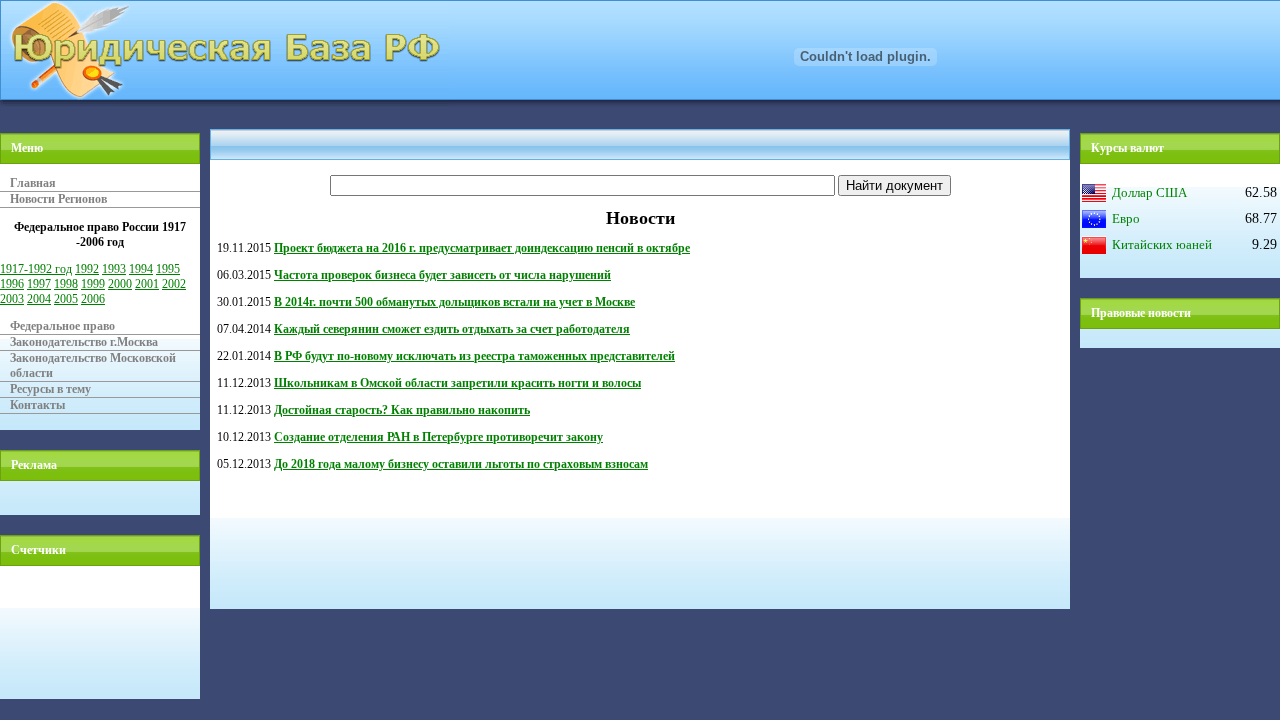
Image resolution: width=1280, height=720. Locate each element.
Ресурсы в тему (50, 389)
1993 (114, 269)
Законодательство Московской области (93, 365)
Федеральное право (62, 326)
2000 (120, 284)
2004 (39, 299)
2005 (66, 299)
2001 (147, 284)
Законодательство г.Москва (84, 342)
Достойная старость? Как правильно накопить (402, 410)
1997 (39, 284)
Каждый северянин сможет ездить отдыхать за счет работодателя (452, 329)
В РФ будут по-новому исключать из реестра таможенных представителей (474, 356)
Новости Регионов (58, 199)
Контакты (37, 405)
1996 (12, 284)
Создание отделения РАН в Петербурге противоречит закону (438, 437)
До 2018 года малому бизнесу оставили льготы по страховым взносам (461, 464)
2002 (174, 284)
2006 (93, 299)
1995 (168, 269)
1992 (87, 269)
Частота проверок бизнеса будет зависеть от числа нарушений (442, 275)
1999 (93, 284)
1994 (141, 269)
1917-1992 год (36, 269)
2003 (12, 299)
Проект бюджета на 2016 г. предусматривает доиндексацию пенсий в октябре (482, 248)
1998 (66, 284)
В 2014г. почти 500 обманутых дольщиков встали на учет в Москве (454, 302)
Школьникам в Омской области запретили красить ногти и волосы (457, 383)
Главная (33, 183)
